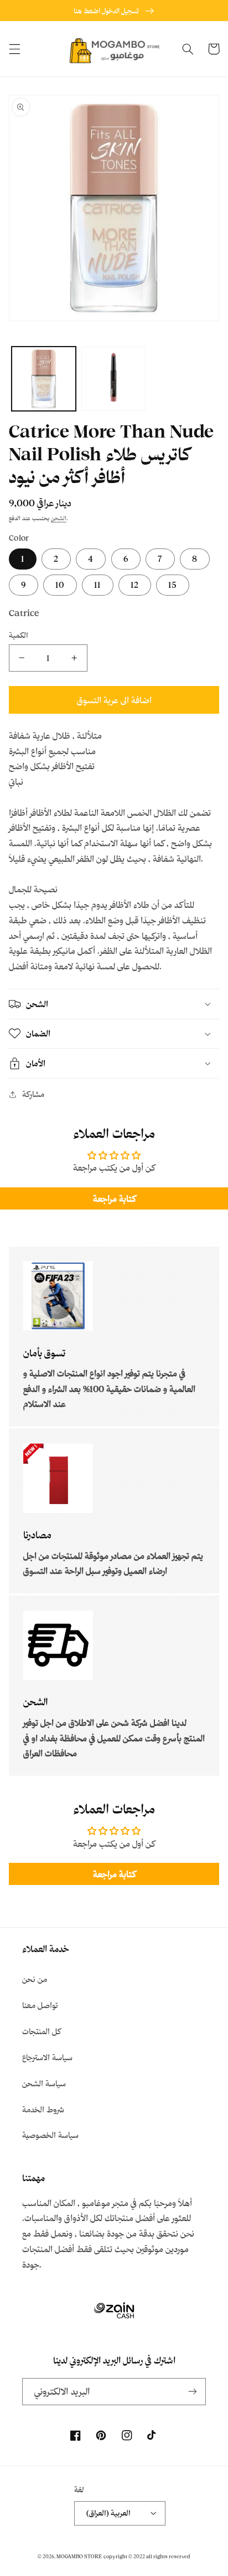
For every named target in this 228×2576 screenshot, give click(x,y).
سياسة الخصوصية (50, 2135)
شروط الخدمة (43, 2109)
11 (97, 585)
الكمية (19, 635)
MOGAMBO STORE (79, 2556)
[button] (14, 49)
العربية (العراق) (108, 2513)
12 (135, 585)
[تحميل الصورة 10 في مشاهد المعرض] (113, 379)
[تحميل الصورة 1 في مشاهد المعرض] (44, 379)
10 (60, 585)
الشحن (59, 518)
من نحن (35, 1979)
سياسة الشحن (44, 2083)
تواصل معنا (40, 2005)
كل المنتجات (42, 2031)
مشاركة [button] (33, 1094)
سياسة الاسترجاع (47, 2057)
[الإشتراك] (193, 2392)
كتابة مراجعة (114, 1198)
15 (173, 585)
